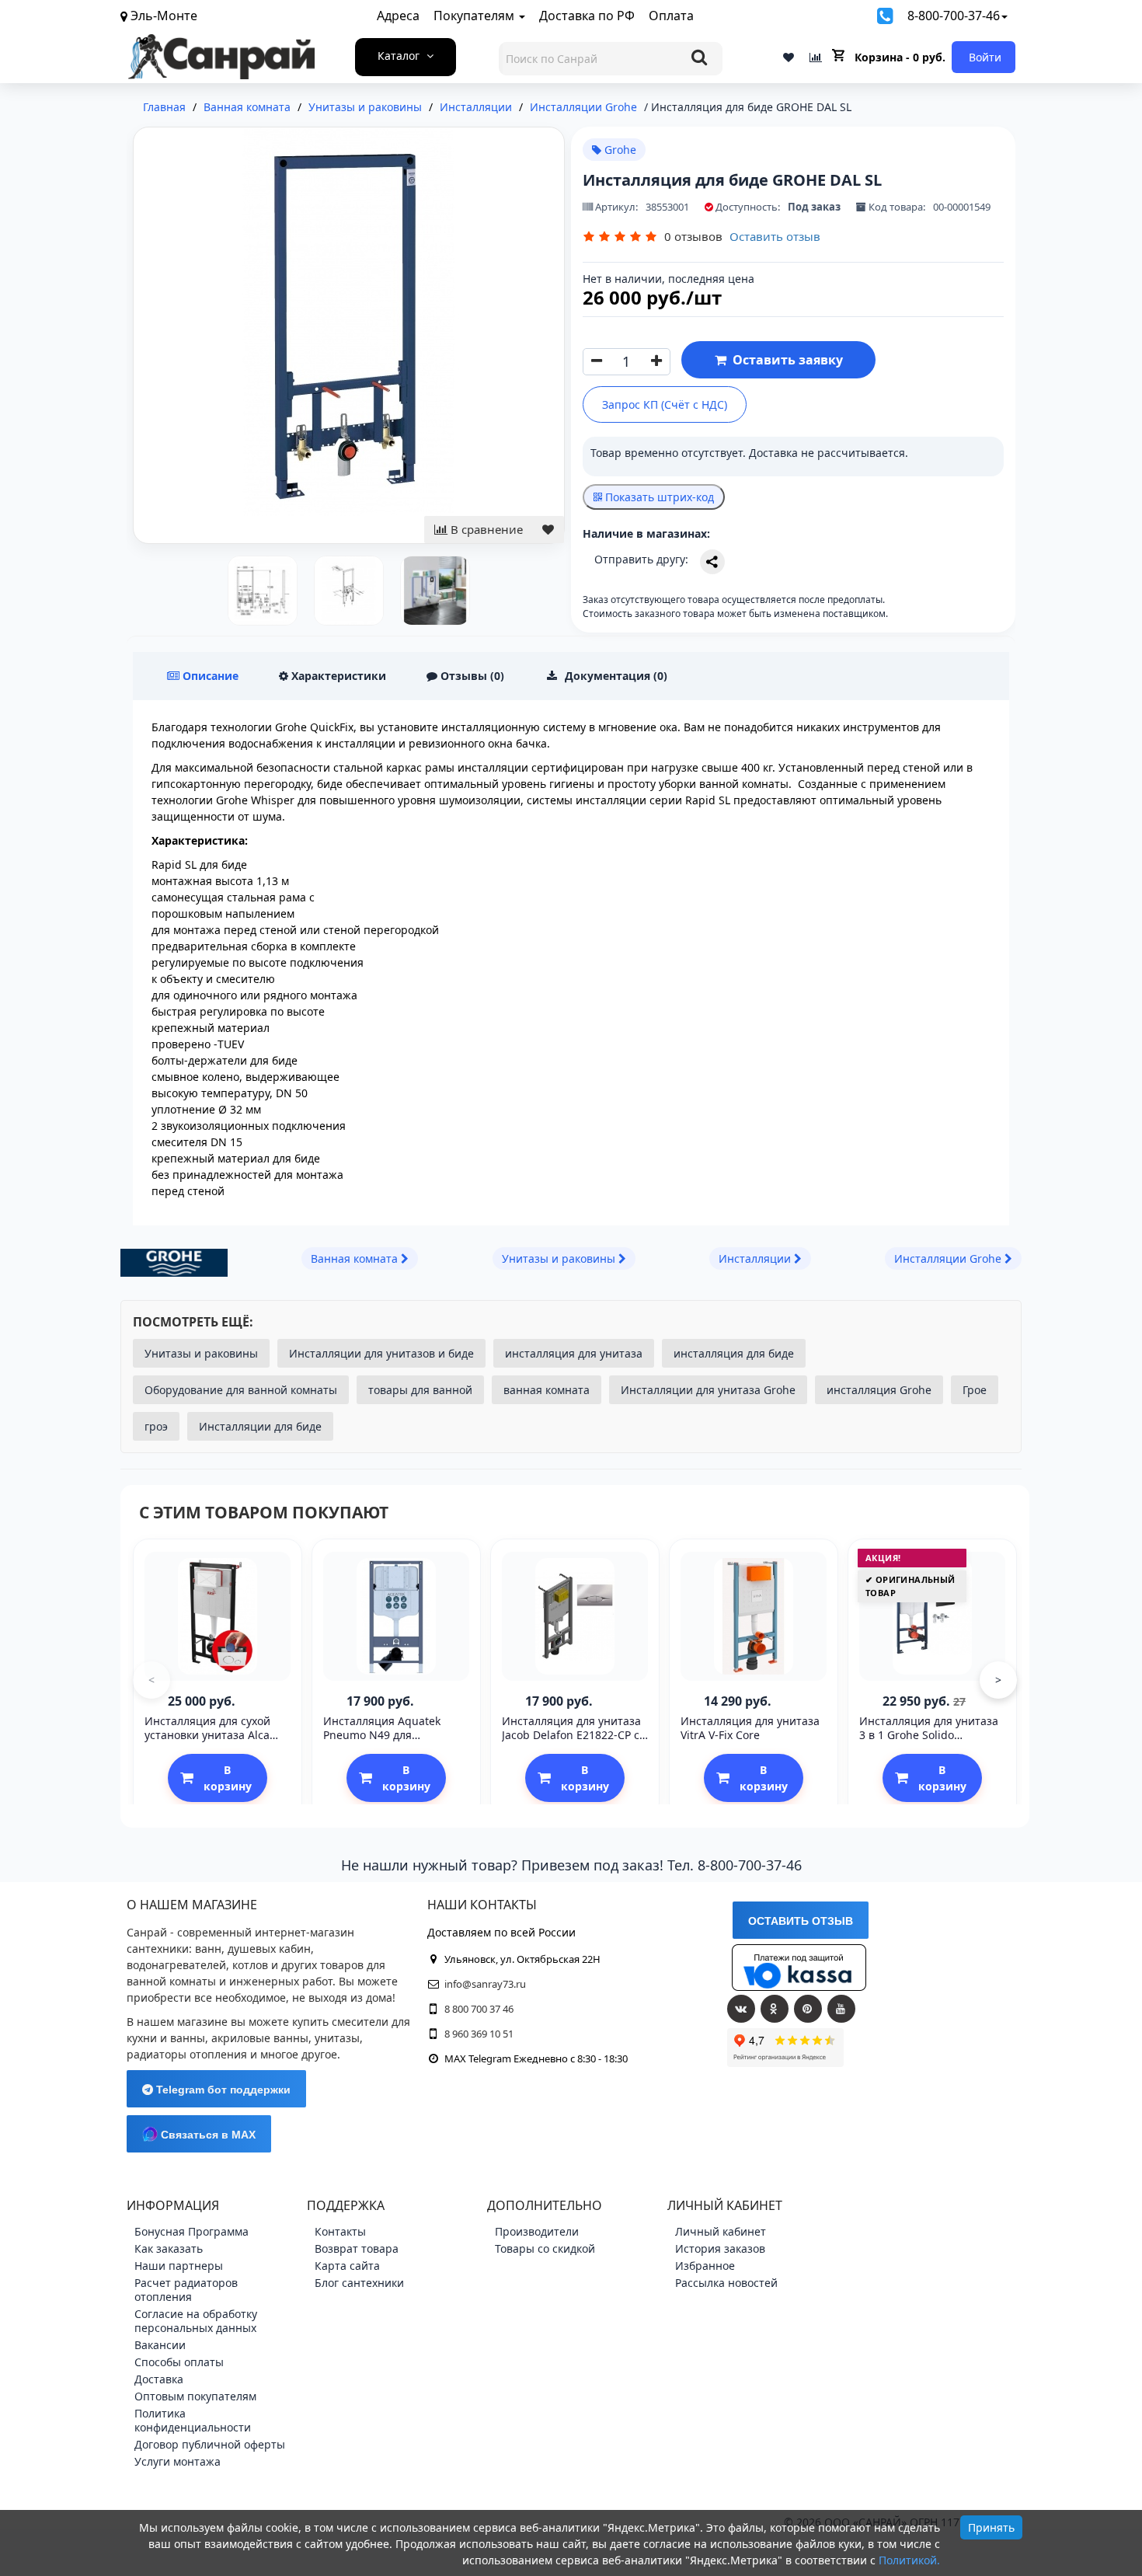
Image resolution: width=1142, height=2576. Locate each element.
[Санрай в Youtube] (841, 2009)
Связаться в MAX (207, 2135)
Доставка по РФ (587, 16)
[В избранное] (548, 530)
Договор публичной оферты (210, 2444)
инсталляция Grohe (879, 1390)
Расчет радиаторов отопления (186, 2290)
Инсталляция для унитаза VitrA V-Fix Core (750, 1728)
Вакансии (160, 2345)
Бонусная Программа (191, 2231)
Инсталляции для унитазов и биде (381, 1353)
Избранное (705, 2266)
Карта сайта (347, 2266)
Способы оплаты (179, 2362)
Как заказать (169, 2248)
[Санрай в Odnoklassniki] (775, 2009)
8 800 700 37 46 (479, 2009)
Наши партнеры (179, 2266)
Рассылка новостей (726, 2283)
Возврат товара (357, 2248)
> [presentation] (998, 1680)
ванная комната (547, 1390)
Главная (164, 107)
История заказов (720, 2248)
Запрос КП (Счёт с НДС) (665, 404)
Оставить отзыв (775, 236)
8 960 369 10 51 (479, 2034)
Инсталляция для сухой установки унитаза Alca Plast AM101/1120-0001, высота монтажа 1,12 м (207, 1742)
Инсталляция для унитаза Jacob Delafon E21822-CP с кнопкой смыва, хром (571, 1735)
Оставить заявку (785, 360)
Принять (991, 2527)
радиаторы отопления (187, 2054)
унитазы (337, 2038)
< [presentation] (151, 1680)
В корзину (228, 1778)
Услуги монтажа (178, 2461)
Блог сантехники (359, 2283)
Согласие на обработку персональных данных (196, 2321)
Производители (537, 2231)
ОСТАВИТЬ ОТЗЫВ (801, 1921)
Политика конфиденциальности (193, 2420)
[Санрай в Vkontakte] (741, 2009)
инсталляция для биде (734, 1353)
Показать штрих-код (658, 497)
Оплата (671, 16)
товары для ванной (420, 1390)
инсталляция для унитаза (574, 1353)
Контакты (340, 2231)
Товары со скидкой (545, 2248)
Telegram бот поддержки (222, 2090)
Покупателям (475, 16)
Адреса (398, 16)
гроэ (156, 1426)
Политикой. (909, 2560)
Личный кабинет (721, 2231)
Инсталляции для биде (260, 1426)
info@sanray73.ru (485, 1984)
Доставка (159, 2379)
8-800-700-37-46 (954, 16)
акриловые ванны (260, 2038)
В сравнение (485, 529)
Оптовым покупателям (195, 2396)
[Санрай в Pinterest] (808, 2009)
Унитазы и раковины (201, 1353)
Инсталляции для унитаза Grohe (708, 1390)
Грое (975, 1390)
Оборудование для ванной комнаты (241, 1390)
